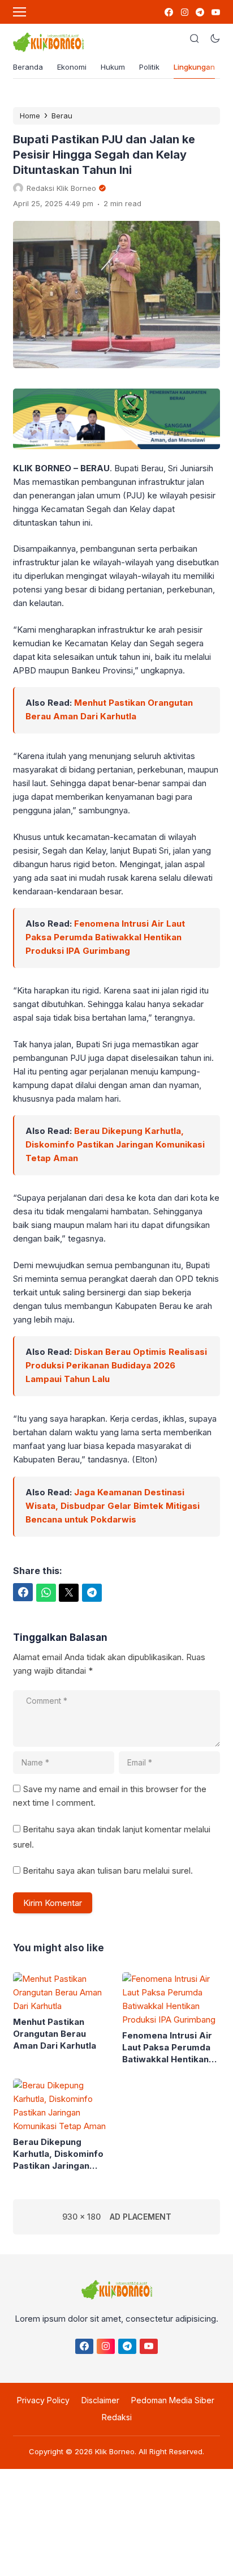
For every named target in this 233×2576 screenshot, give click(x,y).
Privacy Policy (43, 2400)
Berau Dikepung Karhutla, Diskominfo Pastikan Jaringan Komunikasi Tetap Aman (115, 1144)
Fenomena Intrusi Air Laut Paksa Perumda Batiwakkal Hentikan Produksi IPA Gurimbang (105, 937)
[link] (168, 12)
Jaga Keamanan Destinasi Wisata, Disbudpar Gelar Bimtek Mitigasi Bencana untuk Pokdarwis (113, 1506)
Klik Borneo (115, 2451)
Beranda (28, 67)
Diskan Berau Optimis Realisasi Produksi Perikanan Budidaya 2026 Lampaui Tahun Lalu (116, 1365)
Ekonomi (72, 67)
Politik (149, 67)
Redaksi (117, 2417)
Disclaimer (100, 2400)
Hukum (113, 67)
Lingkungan (194, 67)
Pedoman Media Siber (173, 2400)
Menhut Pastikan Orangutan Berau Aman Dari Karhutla (55, 2034)
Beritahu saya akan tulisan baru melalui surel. (108, 1871)
